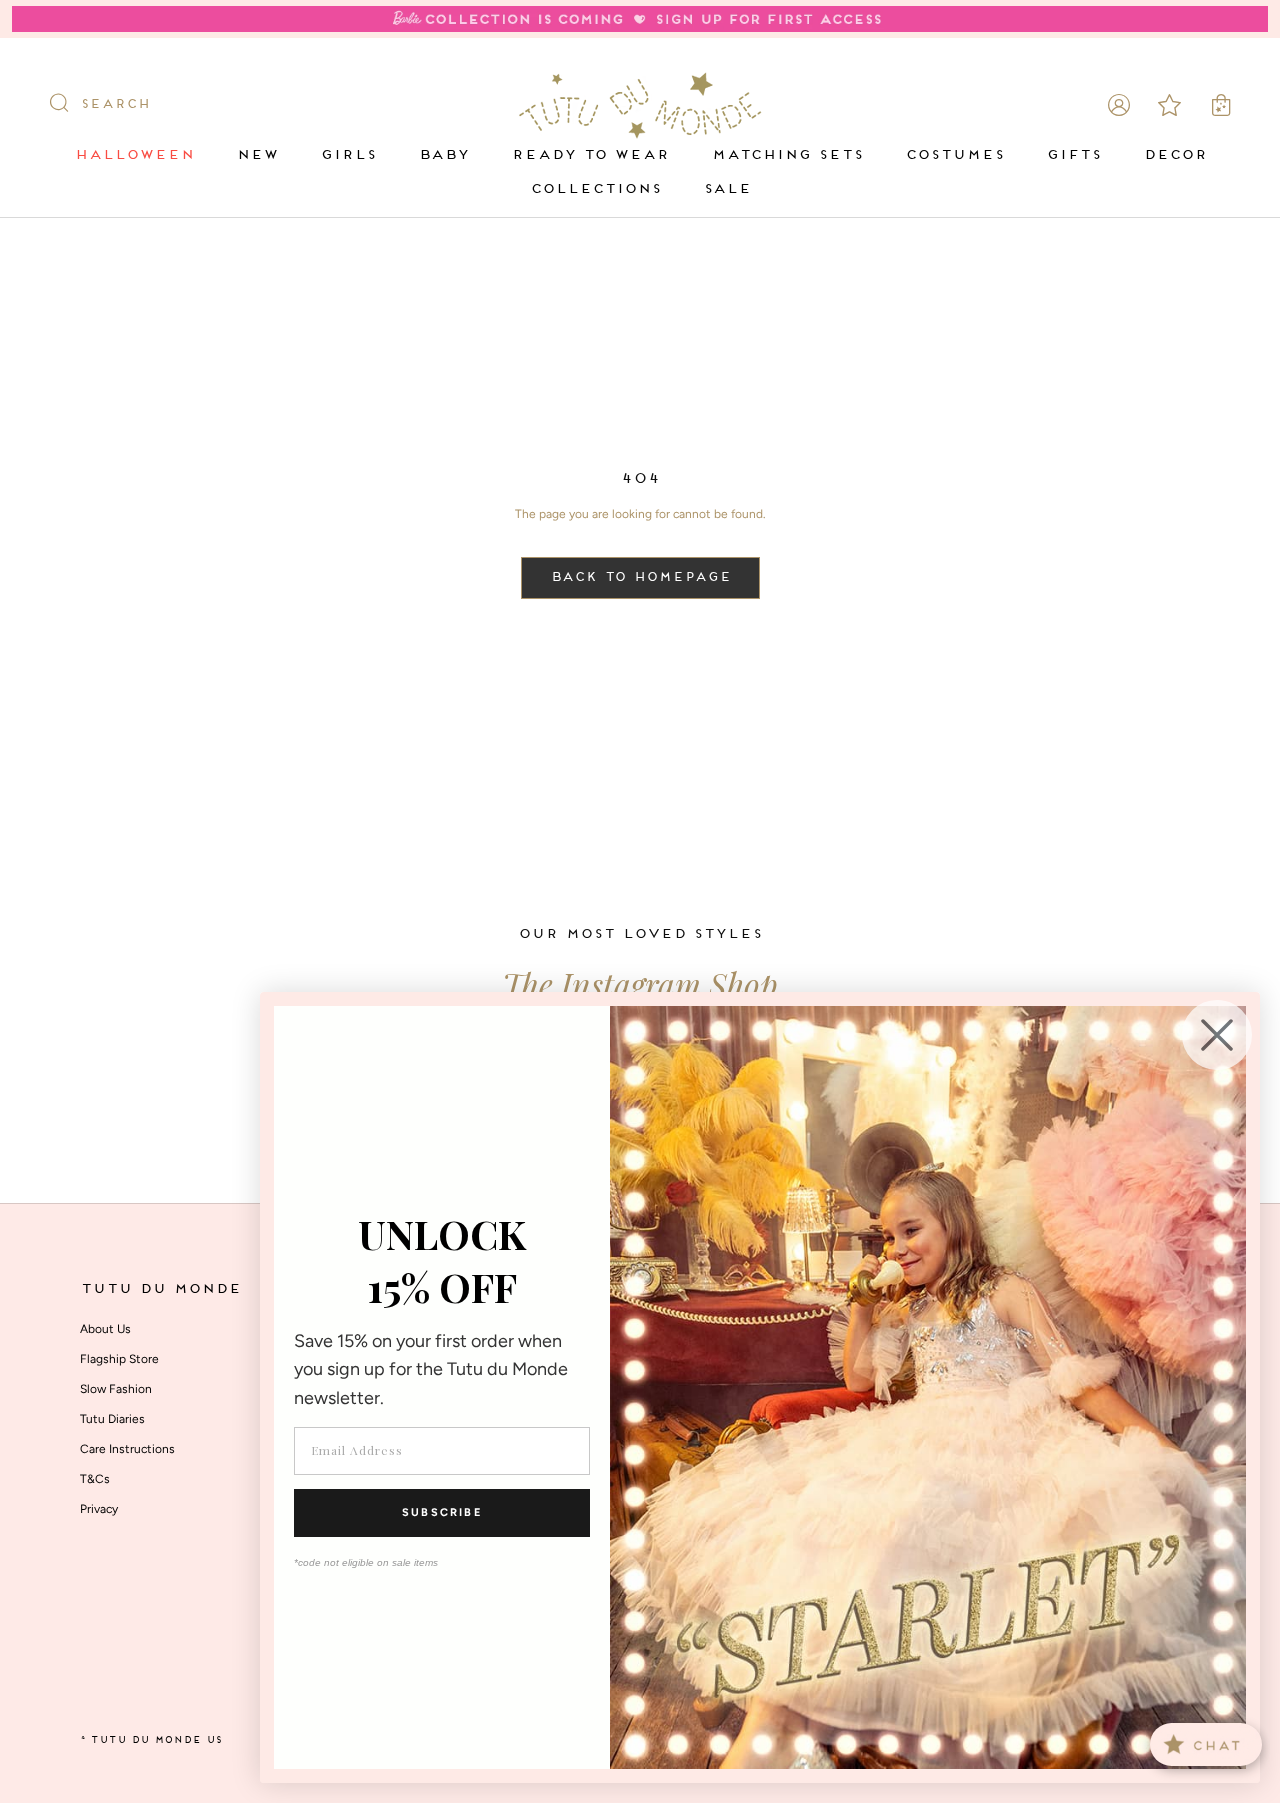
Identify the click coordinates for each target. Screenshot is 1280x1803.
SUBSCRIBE (442, 1512)
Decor (1175, 155)
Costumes (954, 155)
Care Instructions (127, 1449)
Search (115, 105)
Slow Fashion (116, 1389)
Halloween (134, 155)
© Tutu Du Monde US (151, 1740)
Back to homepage (640, 578)
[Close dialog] (1217, 1035)
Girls (348, 155)
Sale (727, 189)
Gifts (1073, 155)
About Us (105, 1329)
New (257, 155)
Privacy (99, 1509)
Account (1119, 105)
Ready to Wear (590, 155)
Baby (443, 155)
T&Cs (95, 1479)
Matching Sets (787, 155)
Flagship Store (119, 1359)
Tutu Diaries (112, 1419)
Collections (595, 189)
